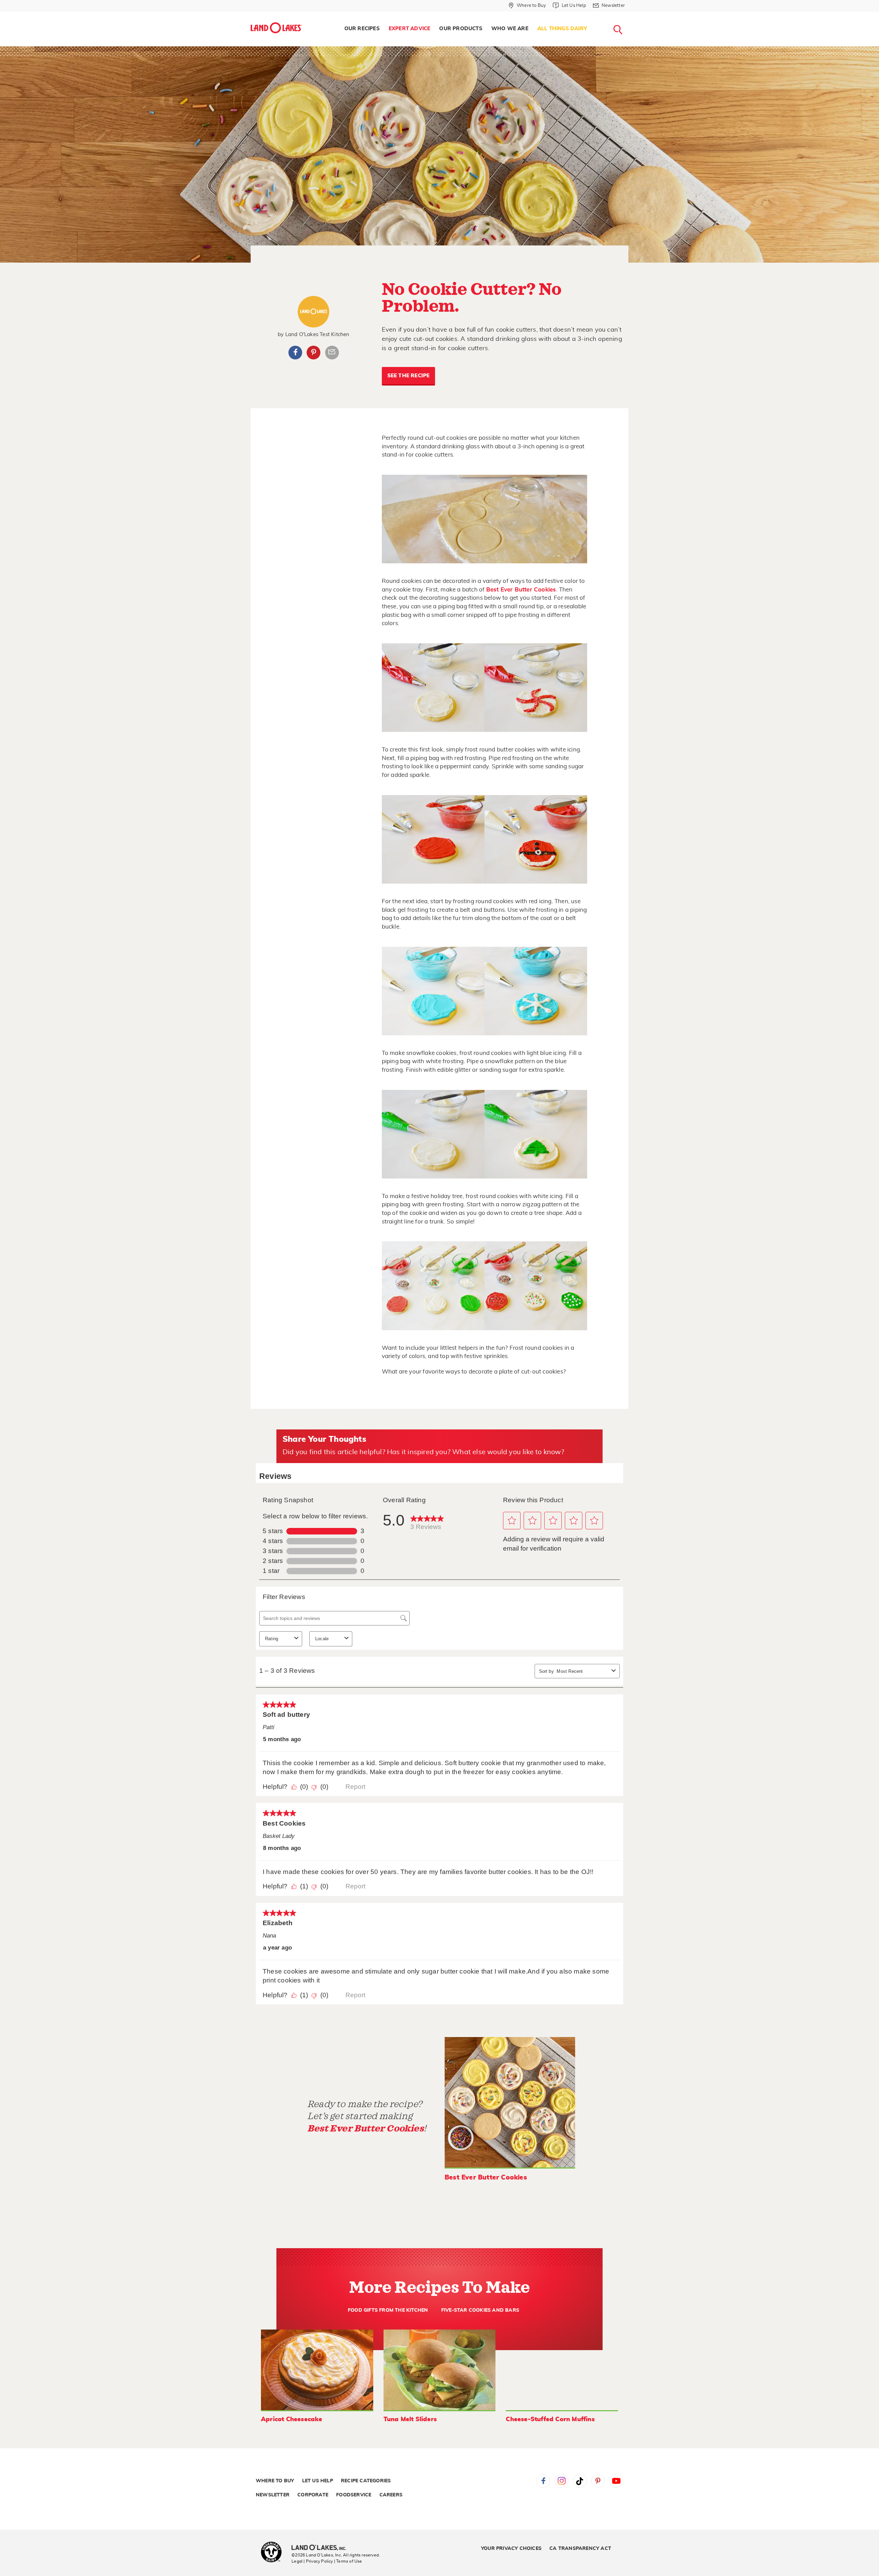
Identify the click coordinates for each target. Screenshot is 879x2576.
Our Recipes (362, 29)
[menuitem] (362, 29)
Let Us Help (318, 2481)
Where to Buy (275, 2481)
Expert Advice (410, 29)
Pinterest (313, 353)
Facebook (295, 353)
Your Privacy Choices (511, 2549)
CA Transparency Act (580, 2549)
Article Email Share (332, 353)
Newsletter (273, 2495)
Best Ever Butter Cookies (521, 590)
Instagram (561, 2481)
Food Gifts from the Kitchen (388, 2310)
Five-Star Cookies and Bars (480, 2310)
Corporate (313, 2495)
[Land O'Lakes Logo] (276, 28)
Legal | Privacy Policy (312, 2561)
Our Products (461, 29)
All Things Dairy (562, 29)
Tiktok (580, 2481)
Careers (391, 2495)
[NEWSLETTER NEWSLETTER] (630, 14)
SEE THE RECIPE (409, 376)
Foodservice (354, 2495)
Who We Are (510, 29)
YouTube (616, 2481)
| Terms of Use (348, 2561)
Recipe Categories (366, 2481)
